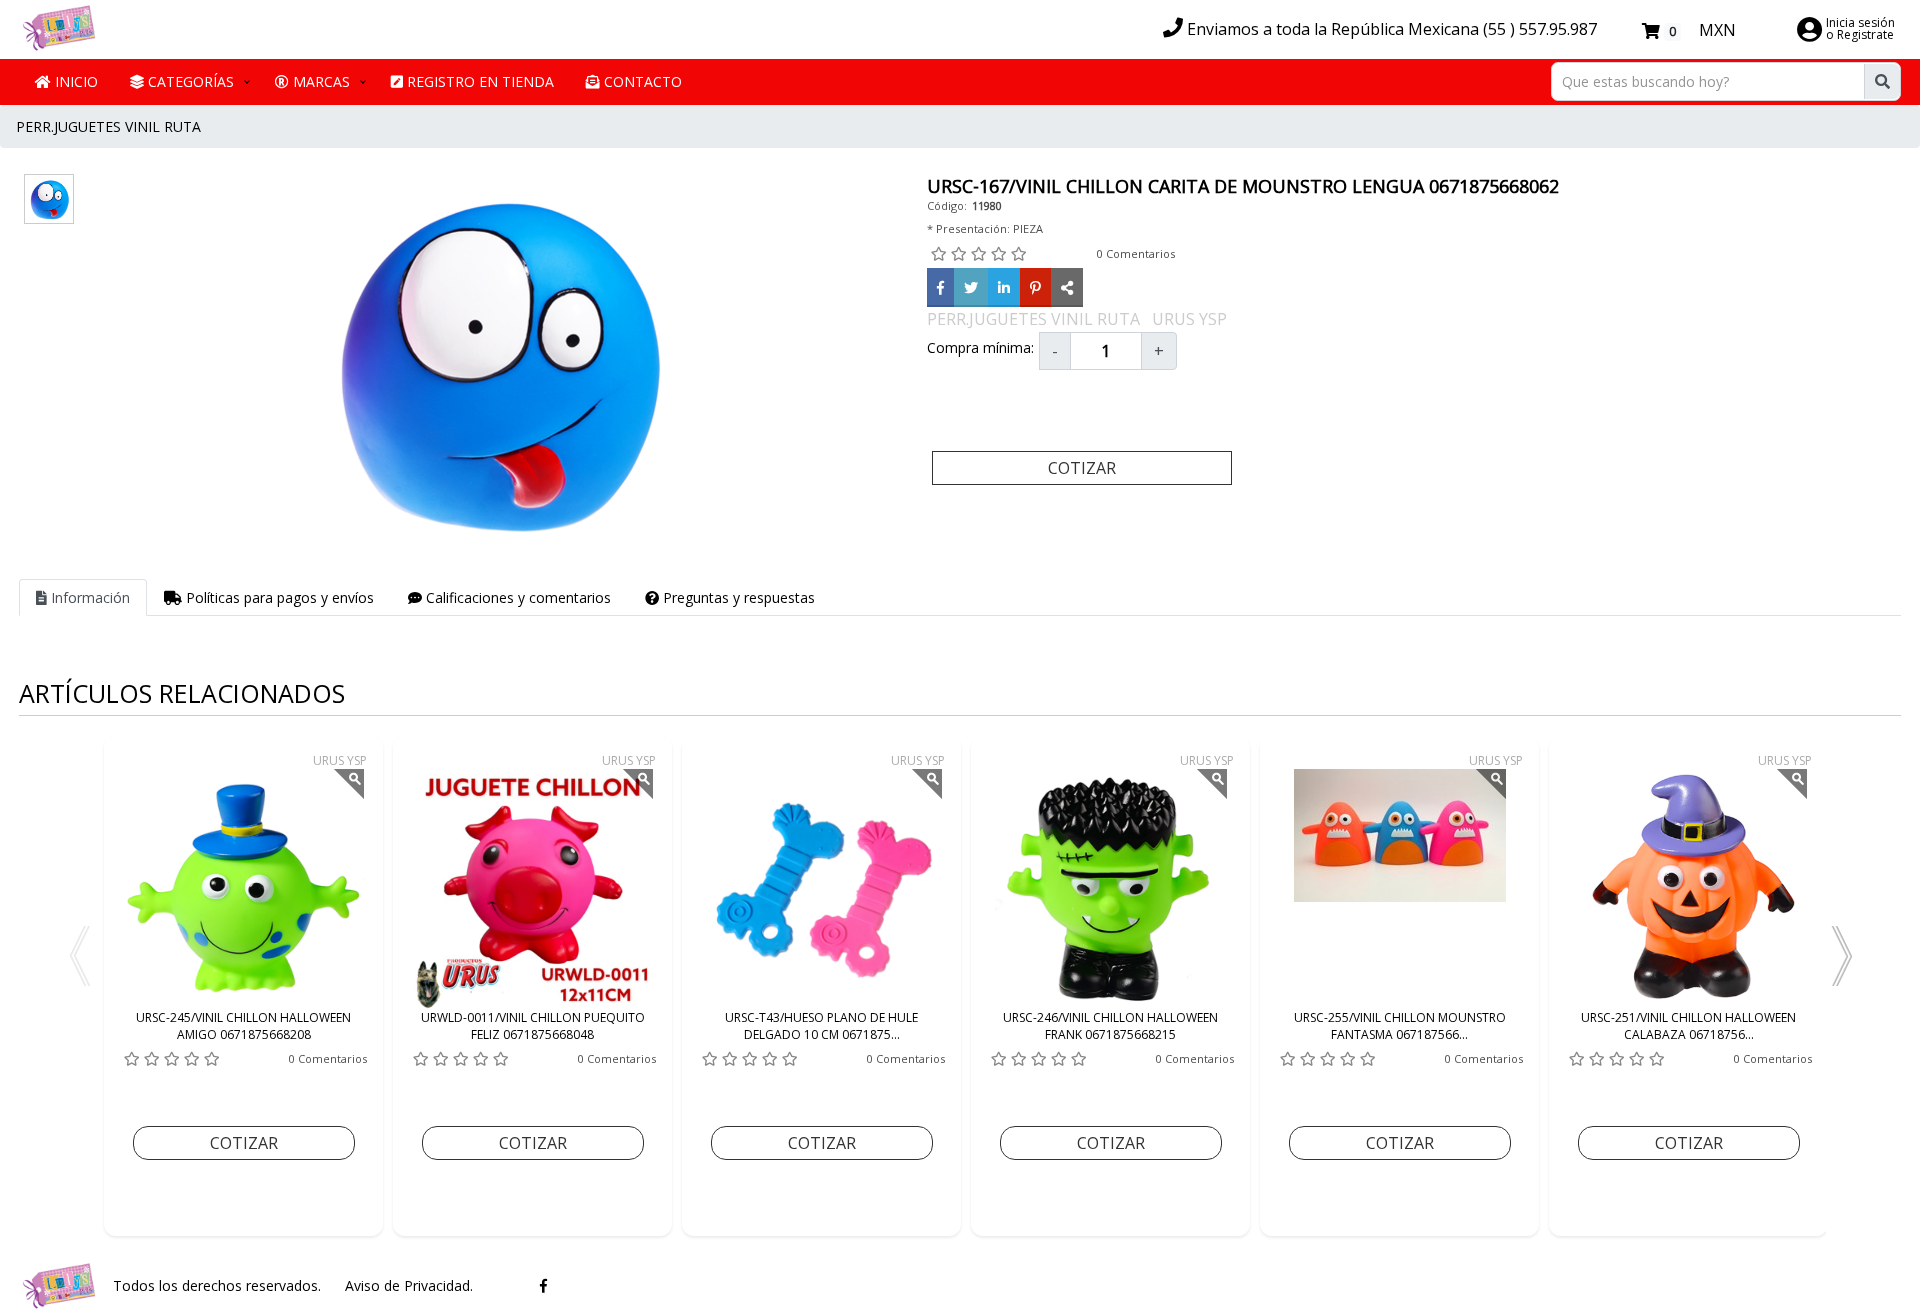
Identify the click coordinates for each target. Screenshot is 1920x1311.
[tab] (83, 597)
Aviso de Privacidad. (409, 1285)
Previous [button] (79, 956)
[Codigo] (1067, 287)
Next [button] (1841, 956)
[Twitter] (971, 287)
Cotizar (1082, 468)
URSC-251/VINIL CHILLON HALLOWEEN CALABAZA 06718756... (1688, 1026)
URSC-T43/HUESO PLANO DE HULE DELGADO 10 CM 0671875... (821, 1026)
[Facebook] (940, 287)
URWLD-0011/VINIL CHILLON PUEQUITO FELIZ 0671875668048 (533, 1026)
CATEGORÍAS (189, 81)
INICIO (74, 81)
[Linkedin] (1004, 287)
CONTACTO (641, 81)
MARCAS (319, 81)
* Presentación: (968, 228)
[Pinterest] (1035, 287)
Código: (947, 205)
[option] (243, 986)
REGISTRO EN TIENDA (478, 81)
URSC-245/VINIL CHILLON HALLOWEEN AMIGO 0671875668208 (243, 1026)
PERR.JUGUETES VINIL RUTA (108, 126)
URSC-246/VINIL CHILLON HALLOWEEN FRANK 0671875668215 (1110, 1026)
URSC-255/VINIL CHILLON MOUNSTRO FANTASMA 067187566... (1400, 1026)
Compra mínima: (980, 347)
